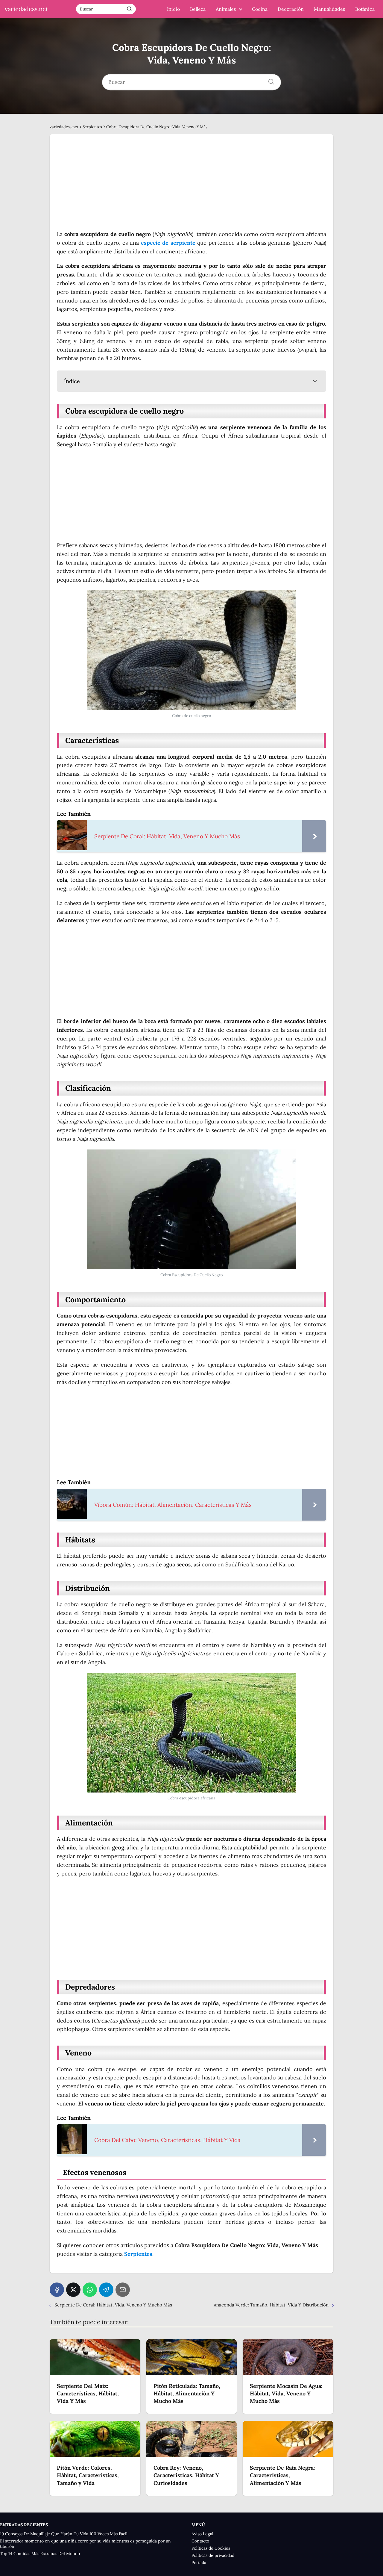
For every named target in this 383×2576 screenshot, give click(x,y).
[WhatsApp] (90, 2290)
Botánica (365, 9)
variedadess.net (26, 9)
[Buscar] (129, 9)
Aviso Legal (202, 2534)
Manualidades (329, 9)
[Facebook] (57, 2290)
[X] (73, 2290)
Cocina (260, 9)
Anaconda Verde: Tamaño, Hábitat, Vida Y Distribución (271, 2305)
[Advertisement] (191, 186)
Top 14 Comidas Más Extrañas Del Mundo (40, 2554)
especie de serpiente (168, 243)
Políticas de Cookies (211, 2548)
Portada (199, 2563)
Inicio (173, 9)
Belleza (198, 9)
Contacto (200, 2541)
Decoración (291, 9)
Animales (226, 9)
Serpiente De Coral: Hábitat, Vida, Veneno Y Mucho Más (113, 2305)
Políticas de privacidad (213, 2555)
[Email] (123, 2290)
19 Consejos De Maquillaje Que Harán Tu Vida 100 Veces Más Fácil (64, 2534)
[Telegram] (106, 2290)
